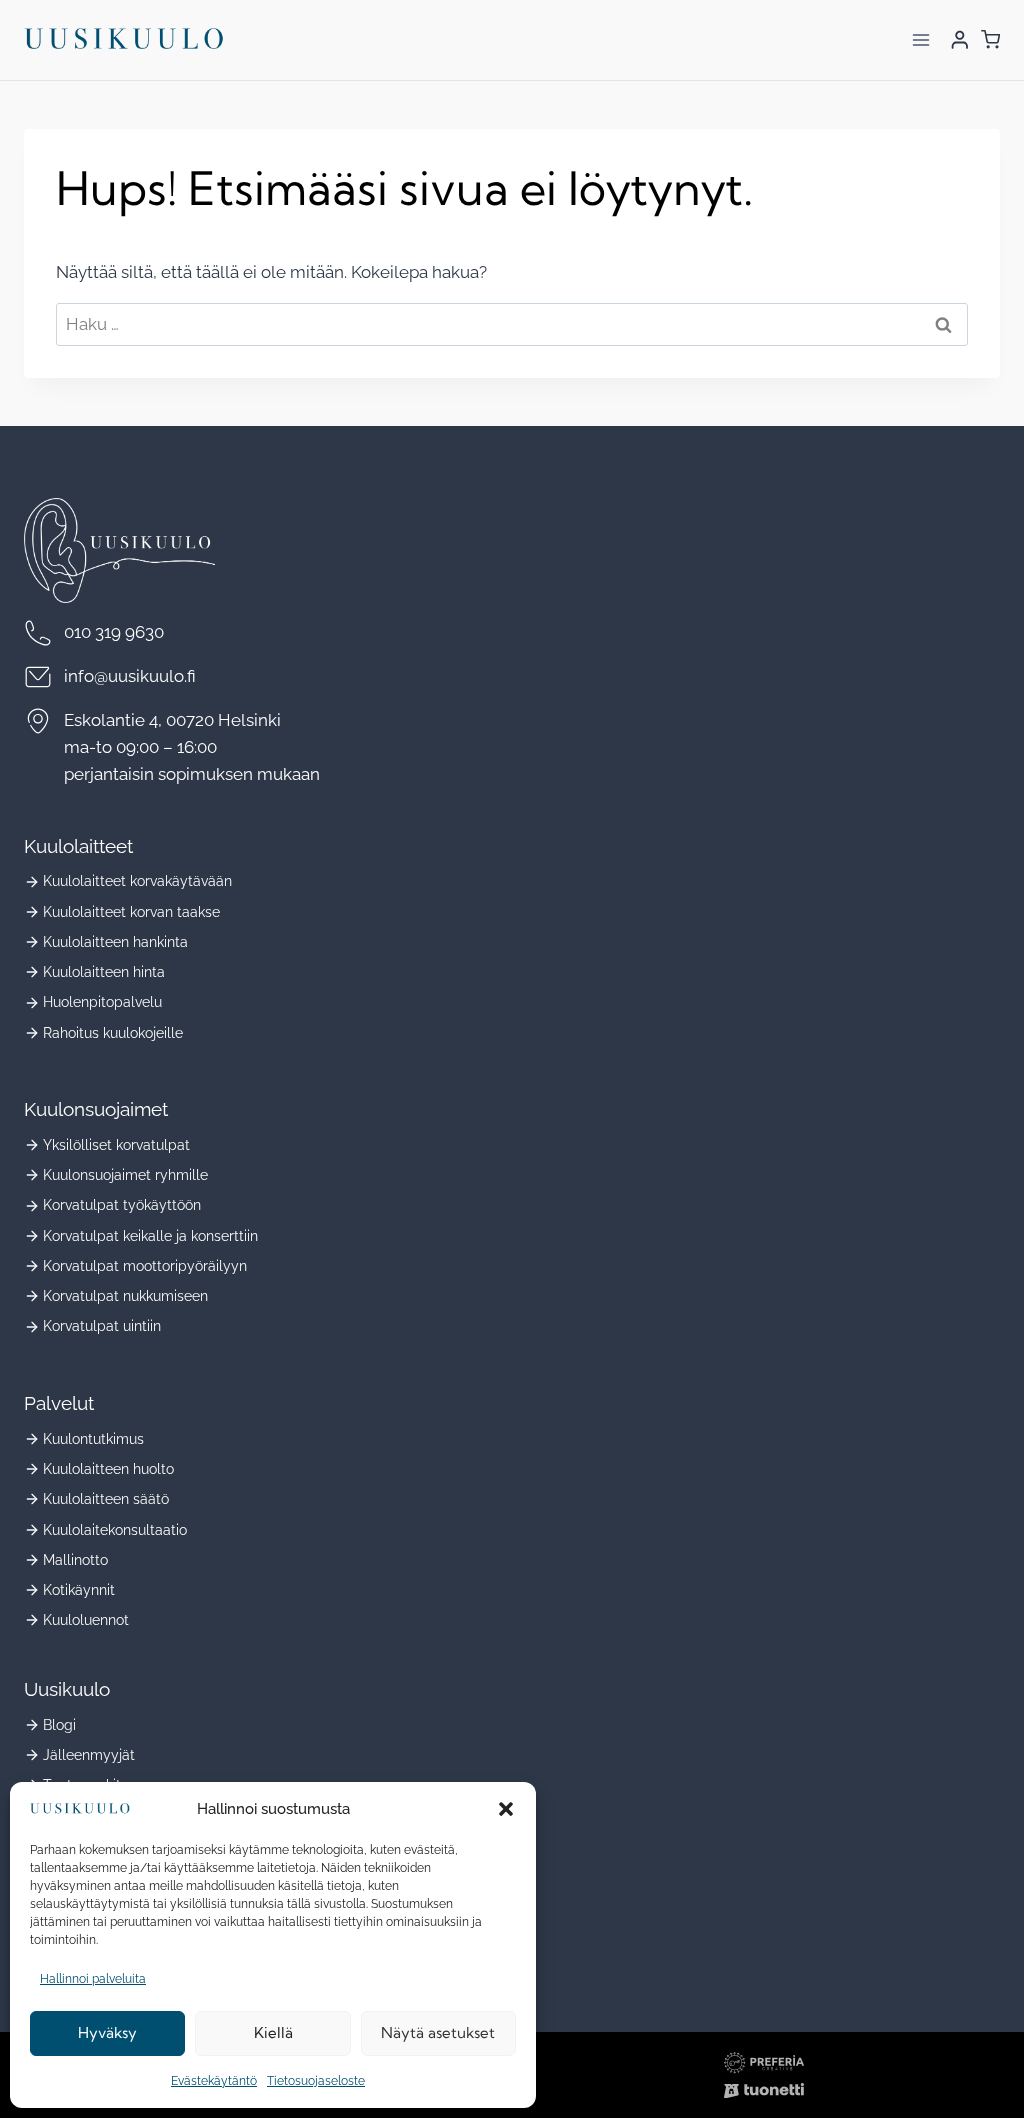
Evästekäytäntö (214, 2081)
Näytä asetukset (438, 2032)
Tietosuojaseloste (316, 2081)
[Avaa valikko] (920, 39)
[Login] (960, 39)
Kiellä (273, 2032)
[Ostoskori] (990, 39)
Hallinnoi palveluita (93, 1979)
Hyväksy (107, 2032)
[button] (506, 1809)
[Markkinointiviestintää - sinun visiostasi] (764, 2062)
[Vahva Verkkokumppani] (764, 2090)
